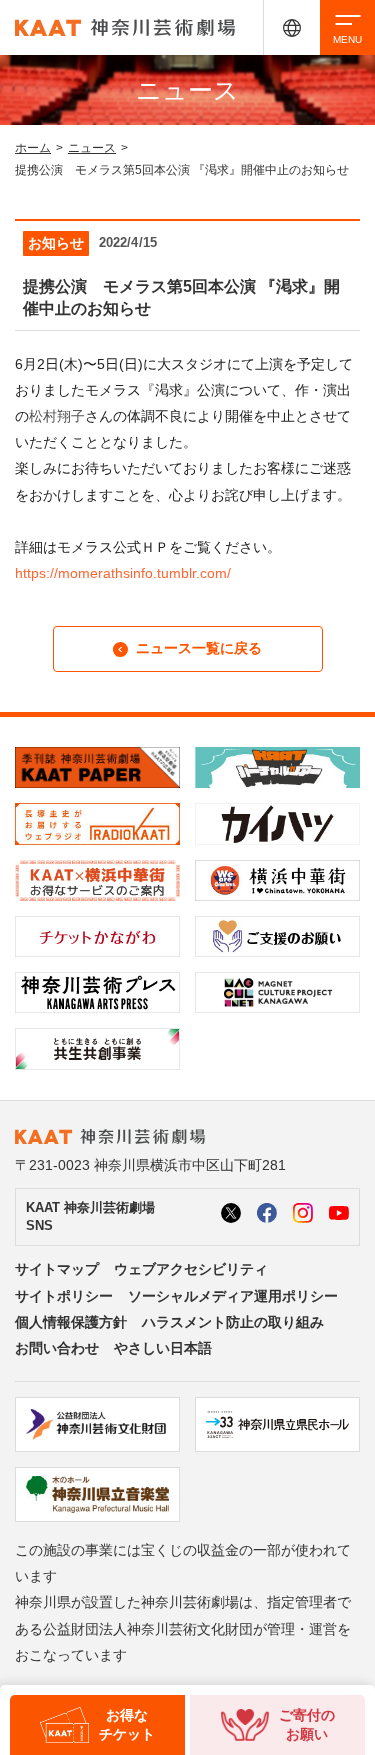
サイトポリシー (64, 1296)
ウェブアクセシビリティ (191, 1269)
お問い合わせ (57, 1348)
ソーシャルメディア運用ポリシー (233, 1296)
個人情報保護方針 (71, 1322)
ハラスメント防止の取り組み (233, 1322)
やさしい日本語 (163, 1348)
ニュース (92, 148)
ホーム (33, 148)
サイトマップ (57, 1269)
